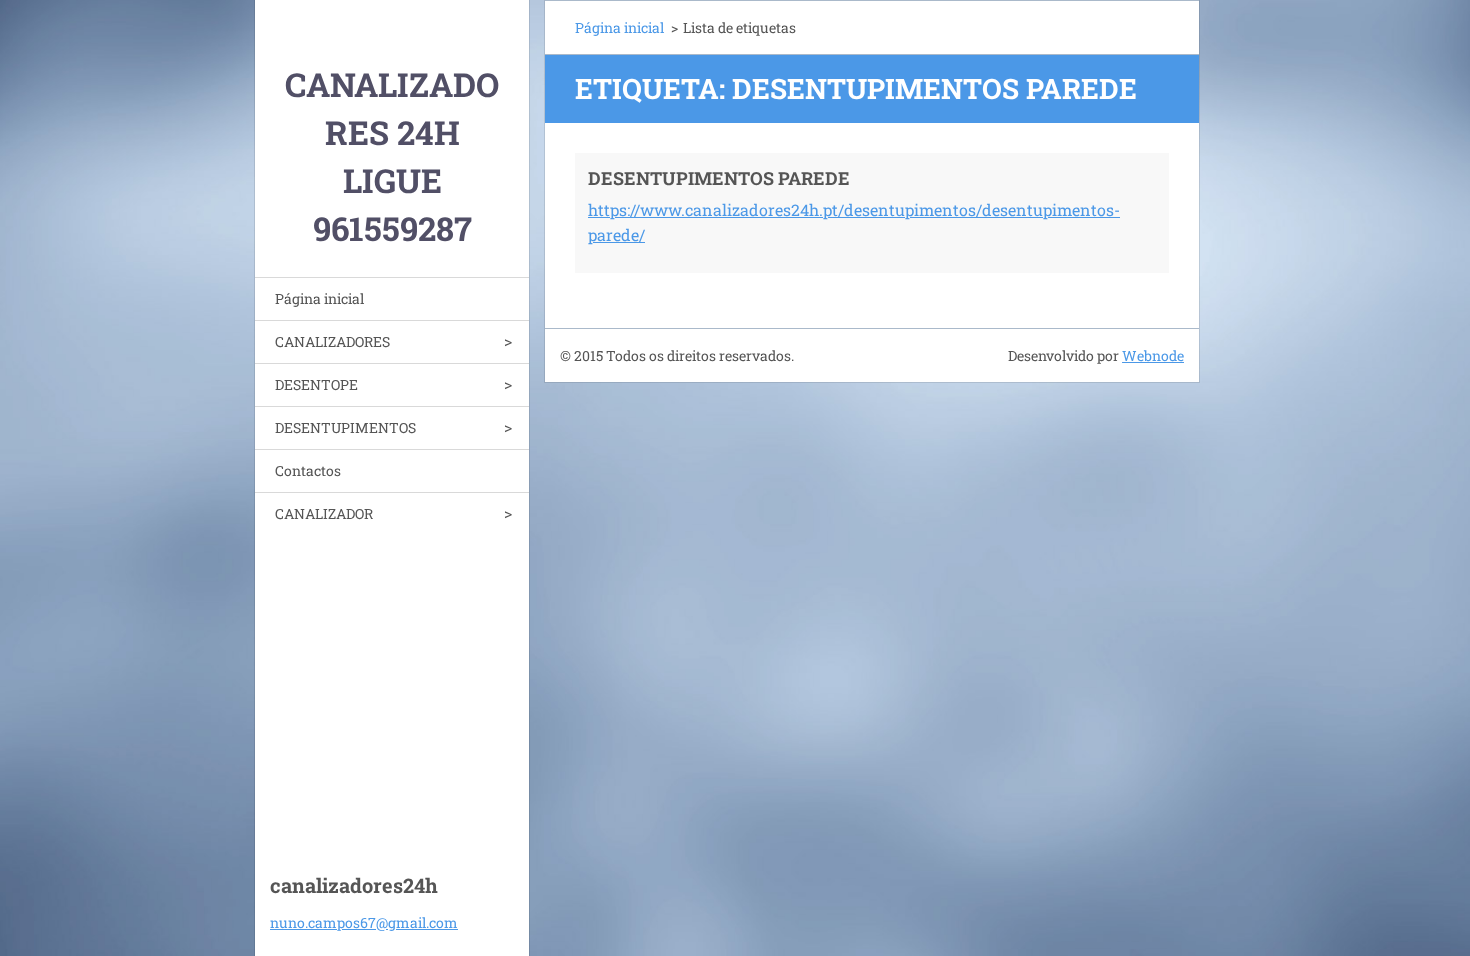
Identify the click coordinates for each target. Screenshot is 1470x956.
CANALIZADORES (332, 341)
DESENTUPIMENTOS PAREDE (719, 178)
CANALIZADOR (324, 513)
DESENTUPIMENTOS (345, 427)
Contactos (308, 470)
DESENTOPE (316, 384)
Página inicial (319, 298)
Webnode (1153, 355)
